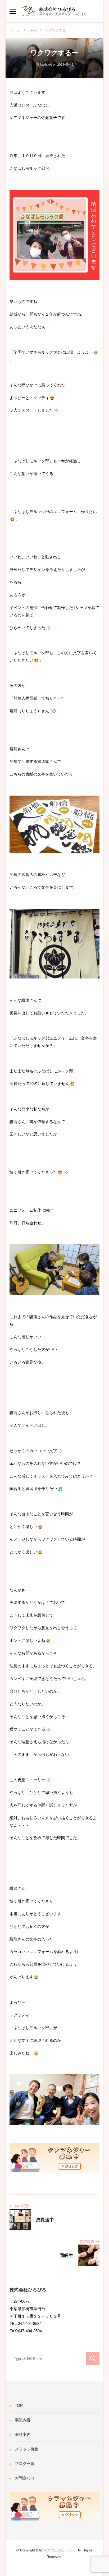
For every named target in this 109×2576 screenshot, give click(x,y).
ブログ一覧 (25, 2463)
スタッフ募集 (27, 2449)
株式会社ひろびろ (57, 9)
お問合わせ (25, 2478)
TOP (19, 2405)
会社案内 (23, 2434)
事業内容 (23, 2420)
